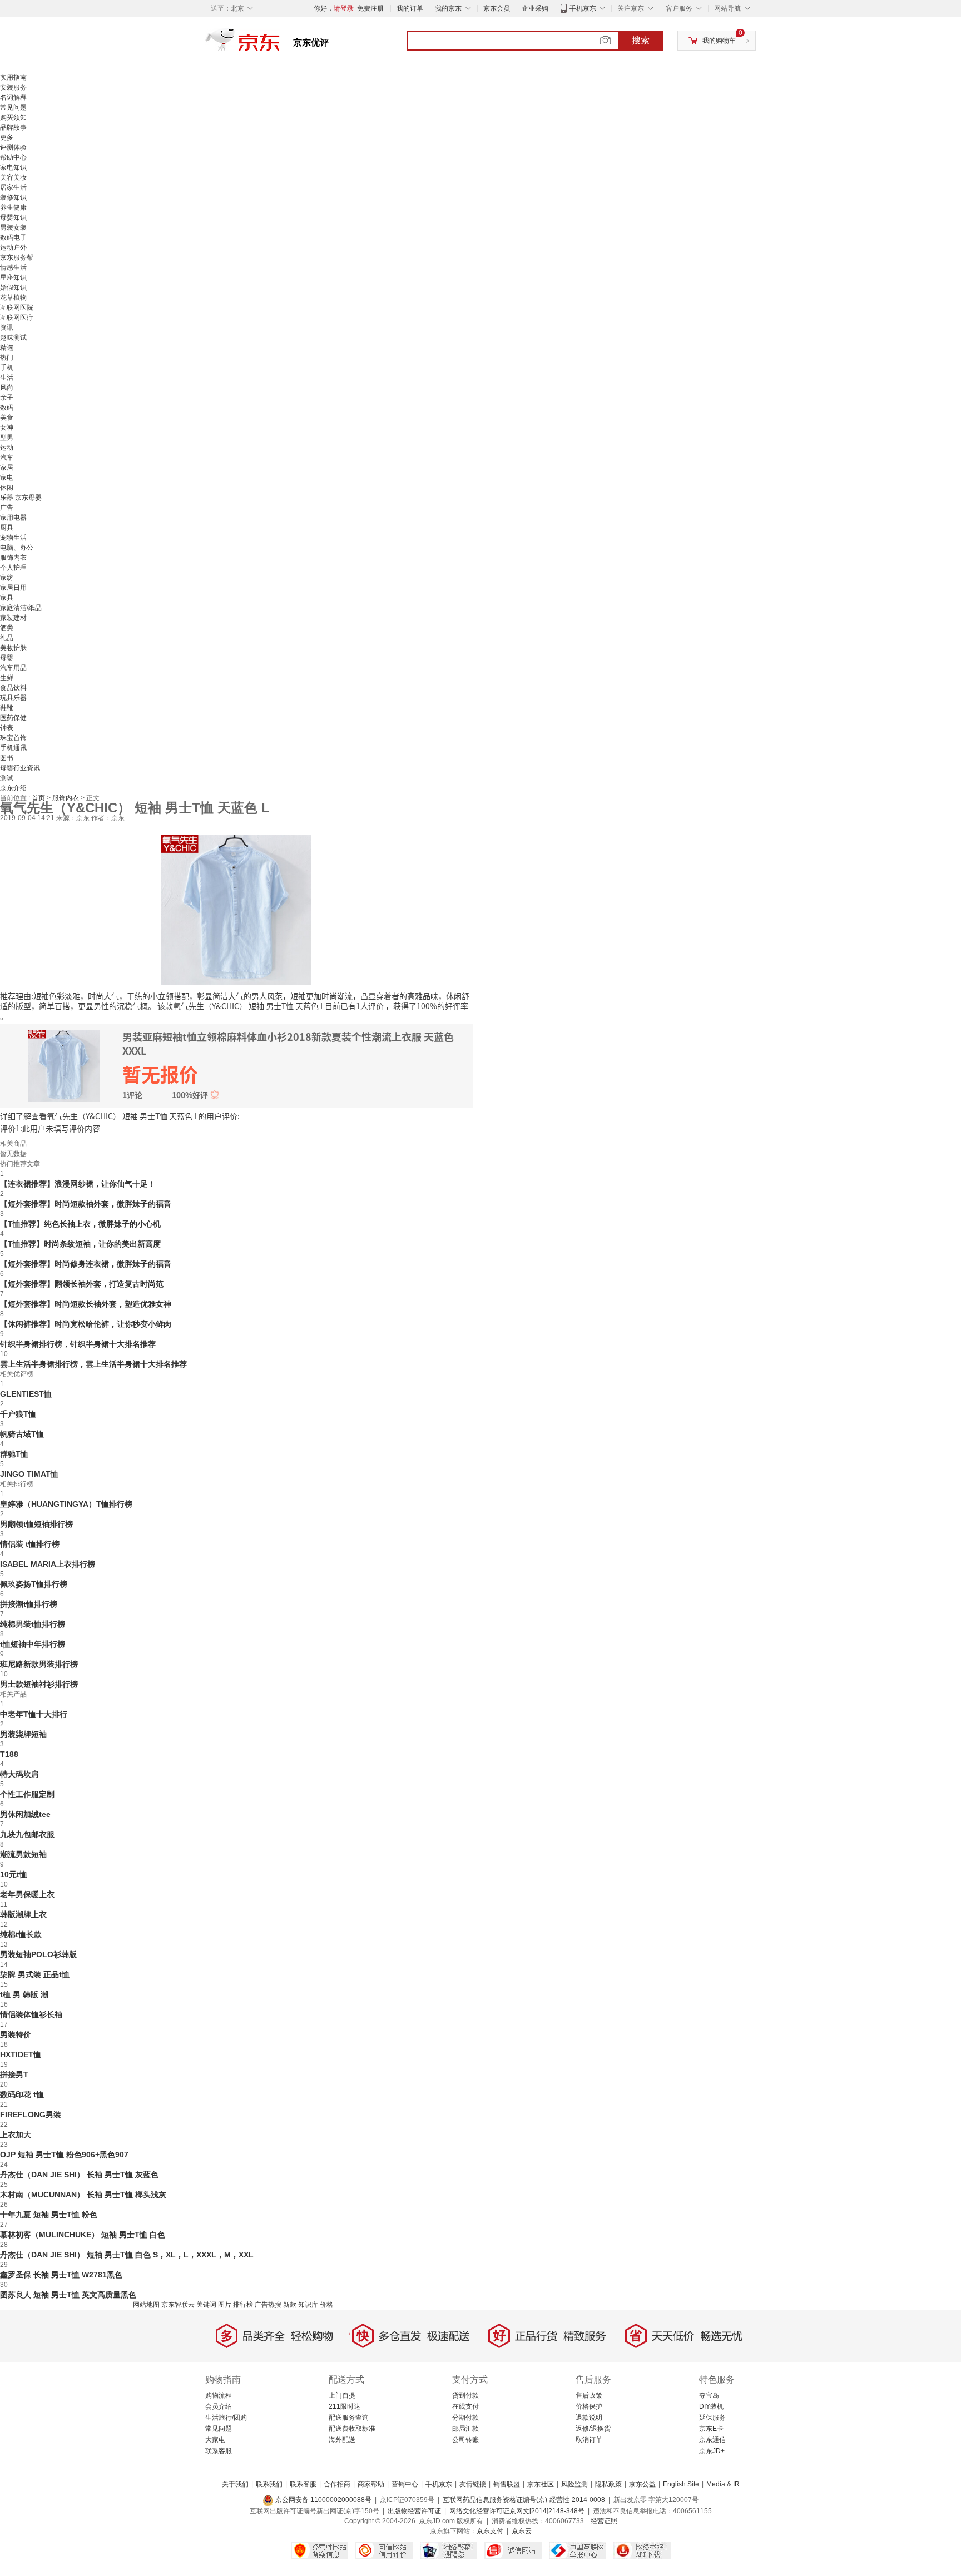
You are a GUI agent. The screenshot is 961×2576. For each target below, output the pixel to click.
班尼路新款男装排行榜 (39, 1664)
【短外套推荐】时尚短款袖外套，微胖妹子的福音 (86, 1204)
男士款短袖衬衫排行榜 (39, 1684)
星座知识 (13, 277)
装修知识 (13, 197)
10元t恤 (14, 1874)
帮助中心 (13, 157)
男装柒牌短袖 (23, 1734)
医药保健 (13, 718)
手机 (7, 368)
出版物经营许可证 (414, 2511)
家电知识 (13, 167)
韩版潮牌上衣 (23, 1914)
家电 (7, 478)
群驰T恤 (14, 1454)
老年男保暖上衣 (27, 1894)
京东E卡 (711, 2429)
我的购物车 (719, 41)
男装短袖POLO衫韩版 (38, 1954)
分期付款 (465, 2418)
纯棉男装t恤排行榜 (33, 1624)
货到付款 (465, 2395)
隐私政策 (608, 2484)
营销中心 (405, 2484)
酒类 (7, 628)
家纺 (7, 578)
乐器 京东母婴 (21, 498)
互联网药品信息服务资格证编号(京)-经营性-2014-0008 (524, 2500)
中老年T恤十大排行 (34, 1714)
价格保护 (589, 2406)
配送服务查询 (349, 2418)
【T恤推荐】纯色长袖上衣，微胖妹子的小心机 (80, 1224)
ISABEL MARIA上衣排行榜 (48, 1564)
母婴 (7, 658)
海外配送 (342, 2440)
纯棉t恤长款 (21, 1934)
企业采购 (535, 8)
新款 (290, 2305)
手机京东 (583, 8)
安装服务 (13, 87)
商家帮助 (371, 2484)
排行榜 (243, 2305)
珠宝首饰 (13, 738)
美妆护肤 (13, 648)
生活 (7, 378)
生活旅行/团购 (226, 2418)
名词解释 (13, 97)
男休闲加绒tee (25, 1814)
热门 (7, 358)
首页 (39, 798)
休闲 (7, 488)
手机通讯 (13, 748)
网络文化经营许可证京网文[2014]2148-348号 (517, 2511)
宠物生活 (13, 538)
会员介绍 (219, 2406)
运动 (7, 448)
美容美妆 (13, 177)
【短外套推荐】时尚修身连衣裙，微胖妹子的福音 (86, 1264)
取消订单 (589, 2440)
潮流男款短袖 (23, 1854)
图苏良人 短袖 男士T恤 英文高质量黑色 (68, 2295)
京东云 (522, 2531)
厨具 (7, 528)
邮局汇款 (465, 2429)
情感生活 (13, 267)
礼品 (7, 638)
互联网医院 (17, 307)
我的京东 (448, 8)
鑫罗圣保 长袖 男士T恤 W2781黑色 (61, 2275)
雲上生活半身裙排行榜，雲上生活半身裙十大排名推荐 (93, 1364)
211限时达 (345, 2406)
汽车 (7, 458)
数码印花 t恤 (22, 2094)
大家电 (215, 2440)
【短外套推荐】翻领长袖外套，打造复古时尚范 (82, 1284)
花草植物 (13, 297)
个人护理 (13, 568)
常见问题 (13, 107)
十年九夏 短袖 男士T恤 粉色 (49, 2215)
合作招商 (337, 2484)
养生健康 (13, 207)
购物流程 (219, 2395)
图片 (225, 2305)
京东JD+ (712, 2451)
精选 (7, 348)
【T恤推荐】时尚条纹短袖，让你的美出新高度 (80, 1244)
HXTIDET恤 (21, 2054)
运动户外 (13, 247)
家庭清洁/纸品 (21, 608)
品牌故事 (13, 127)
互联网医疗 (17, 317)
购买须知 (13, 117)
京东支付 (490, 2531)
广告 (7, 508)
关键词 (206, 2305)
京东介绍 (13, 788)
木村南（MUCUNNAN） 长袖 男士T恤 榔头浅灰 (83, 2195)
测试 (7, 778)
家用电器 (13, 518)
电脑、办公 (17, 548)
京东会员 (497, 8)
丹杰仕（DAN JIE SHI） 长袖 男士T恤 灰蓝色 (79, 2175)
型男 (7, 438)
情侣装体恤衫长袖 (31, 2014)
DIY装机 (711, 2406)
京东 (280, 44)
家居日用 (13, 588)
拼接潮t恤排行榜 (29, 1604)
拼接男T (14, 2074)
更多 (7, 137)
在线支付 (465, 2406)
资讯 (7, 327)
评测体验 (13, 147)
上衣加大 (16, 2135)
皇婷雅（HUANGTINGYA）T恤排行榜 (66, 1504)
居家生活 (13, 187)
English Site (681, 2484)
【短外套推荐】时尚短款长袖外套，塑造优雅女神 (86, 1304)
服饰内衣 (13, 558)
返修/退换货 (593, 2429)
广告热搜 (268, 2305)
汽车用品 (13, 668)
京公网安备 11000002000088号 (323, 2500)
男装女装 (13, 227)
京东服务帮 (17, 257)
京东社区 (541, 2484)
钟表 (7, 728)
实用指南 (13, 77)
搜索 (641, 40)
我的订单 (410, 8)
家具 (7, 598)
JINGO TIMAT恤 (29, 1474)
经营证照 (604, 2521)
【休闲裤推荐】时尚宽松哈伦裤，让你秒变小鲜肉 (86, 1324)
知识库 (308, 2305)
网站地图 (146, 2305)
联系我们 (269, 2484)
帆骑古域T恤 (22, 1434)
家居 (7, 468)
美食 (7, 418)
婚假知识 (13, 287)
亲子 (7, 398)
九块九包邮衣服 (27, 1834)
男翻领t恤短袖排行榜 (36, 1524)
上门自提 (342, 2395)
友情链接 (473, 2484)
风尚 (7, 388)
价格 (326, 2305)
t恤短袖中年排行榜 (33, 1644)
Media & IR (723, 2484)
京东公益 (642, 2484)
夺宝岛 (709, 2395)
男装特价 (16, 2034)
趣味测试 (13, 337)
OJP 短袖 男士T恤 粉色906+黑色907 (64, 2155)
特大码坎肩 (19, 1774)
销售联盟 (507, 2484)
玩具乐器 (13, 698)
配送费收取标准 (352, 2429)
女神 (7, 428)
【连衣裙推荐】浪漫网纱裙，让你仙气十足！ (78, 1184)
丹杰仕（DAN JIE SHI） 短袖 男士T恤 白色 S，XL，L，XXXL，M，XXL (127, 2255)
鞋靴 (7, 708)
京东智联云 (178, 2305)
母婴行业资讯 (20, 768)
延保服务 (712, 2418)
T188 (9, 1754)
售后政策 (589, 2395)
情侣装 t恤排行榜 (30, 1544)
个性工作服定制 (27, 1794)
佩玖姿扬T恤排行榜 (34, 1584)
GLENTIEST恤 (26, 1394)
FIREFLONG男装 (31, 2115)
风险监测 (574, 2484)
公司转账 (465, 2440)
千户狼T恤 (18, 1414)
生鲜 (7, 678)
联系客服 (219, 2451)
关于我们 (235, 2484)
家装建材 (13, 618)
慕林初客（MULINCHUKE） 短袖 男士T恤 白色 (83, 2235)
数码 (7, 408)
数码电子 (13, 237)
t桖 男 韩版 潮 (24, 1994)
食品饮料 (13, 688)
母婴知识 (13, 217)
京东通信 (712, 2440)
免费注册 (370, 8)
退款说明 (589, 2418)
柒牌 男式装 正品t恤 (35, 1974)
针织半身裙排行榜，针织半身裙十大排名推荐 (78, 1344)
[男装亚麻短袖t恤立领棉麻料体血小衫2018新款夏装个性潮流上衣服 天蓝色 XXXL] (236, 909)
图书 (7, 758)
